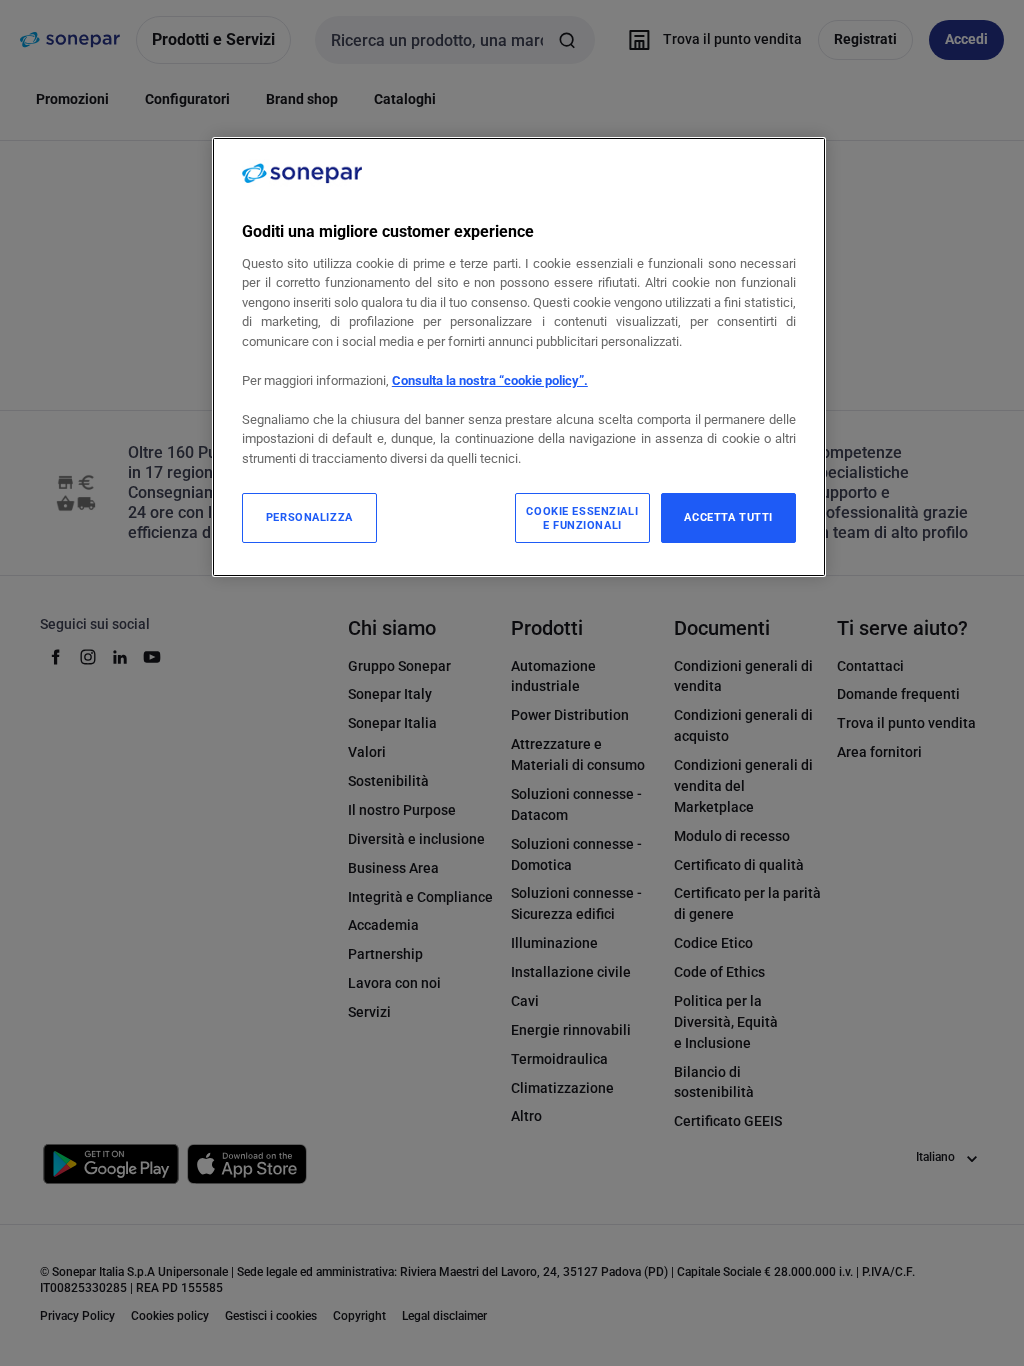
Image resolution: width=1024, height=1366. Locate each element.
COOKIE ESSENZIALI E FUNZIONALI (582, 518)
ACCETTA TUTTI (728, 517)
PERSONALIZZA (309, 517)
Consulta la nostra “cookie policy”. (490, 380)
